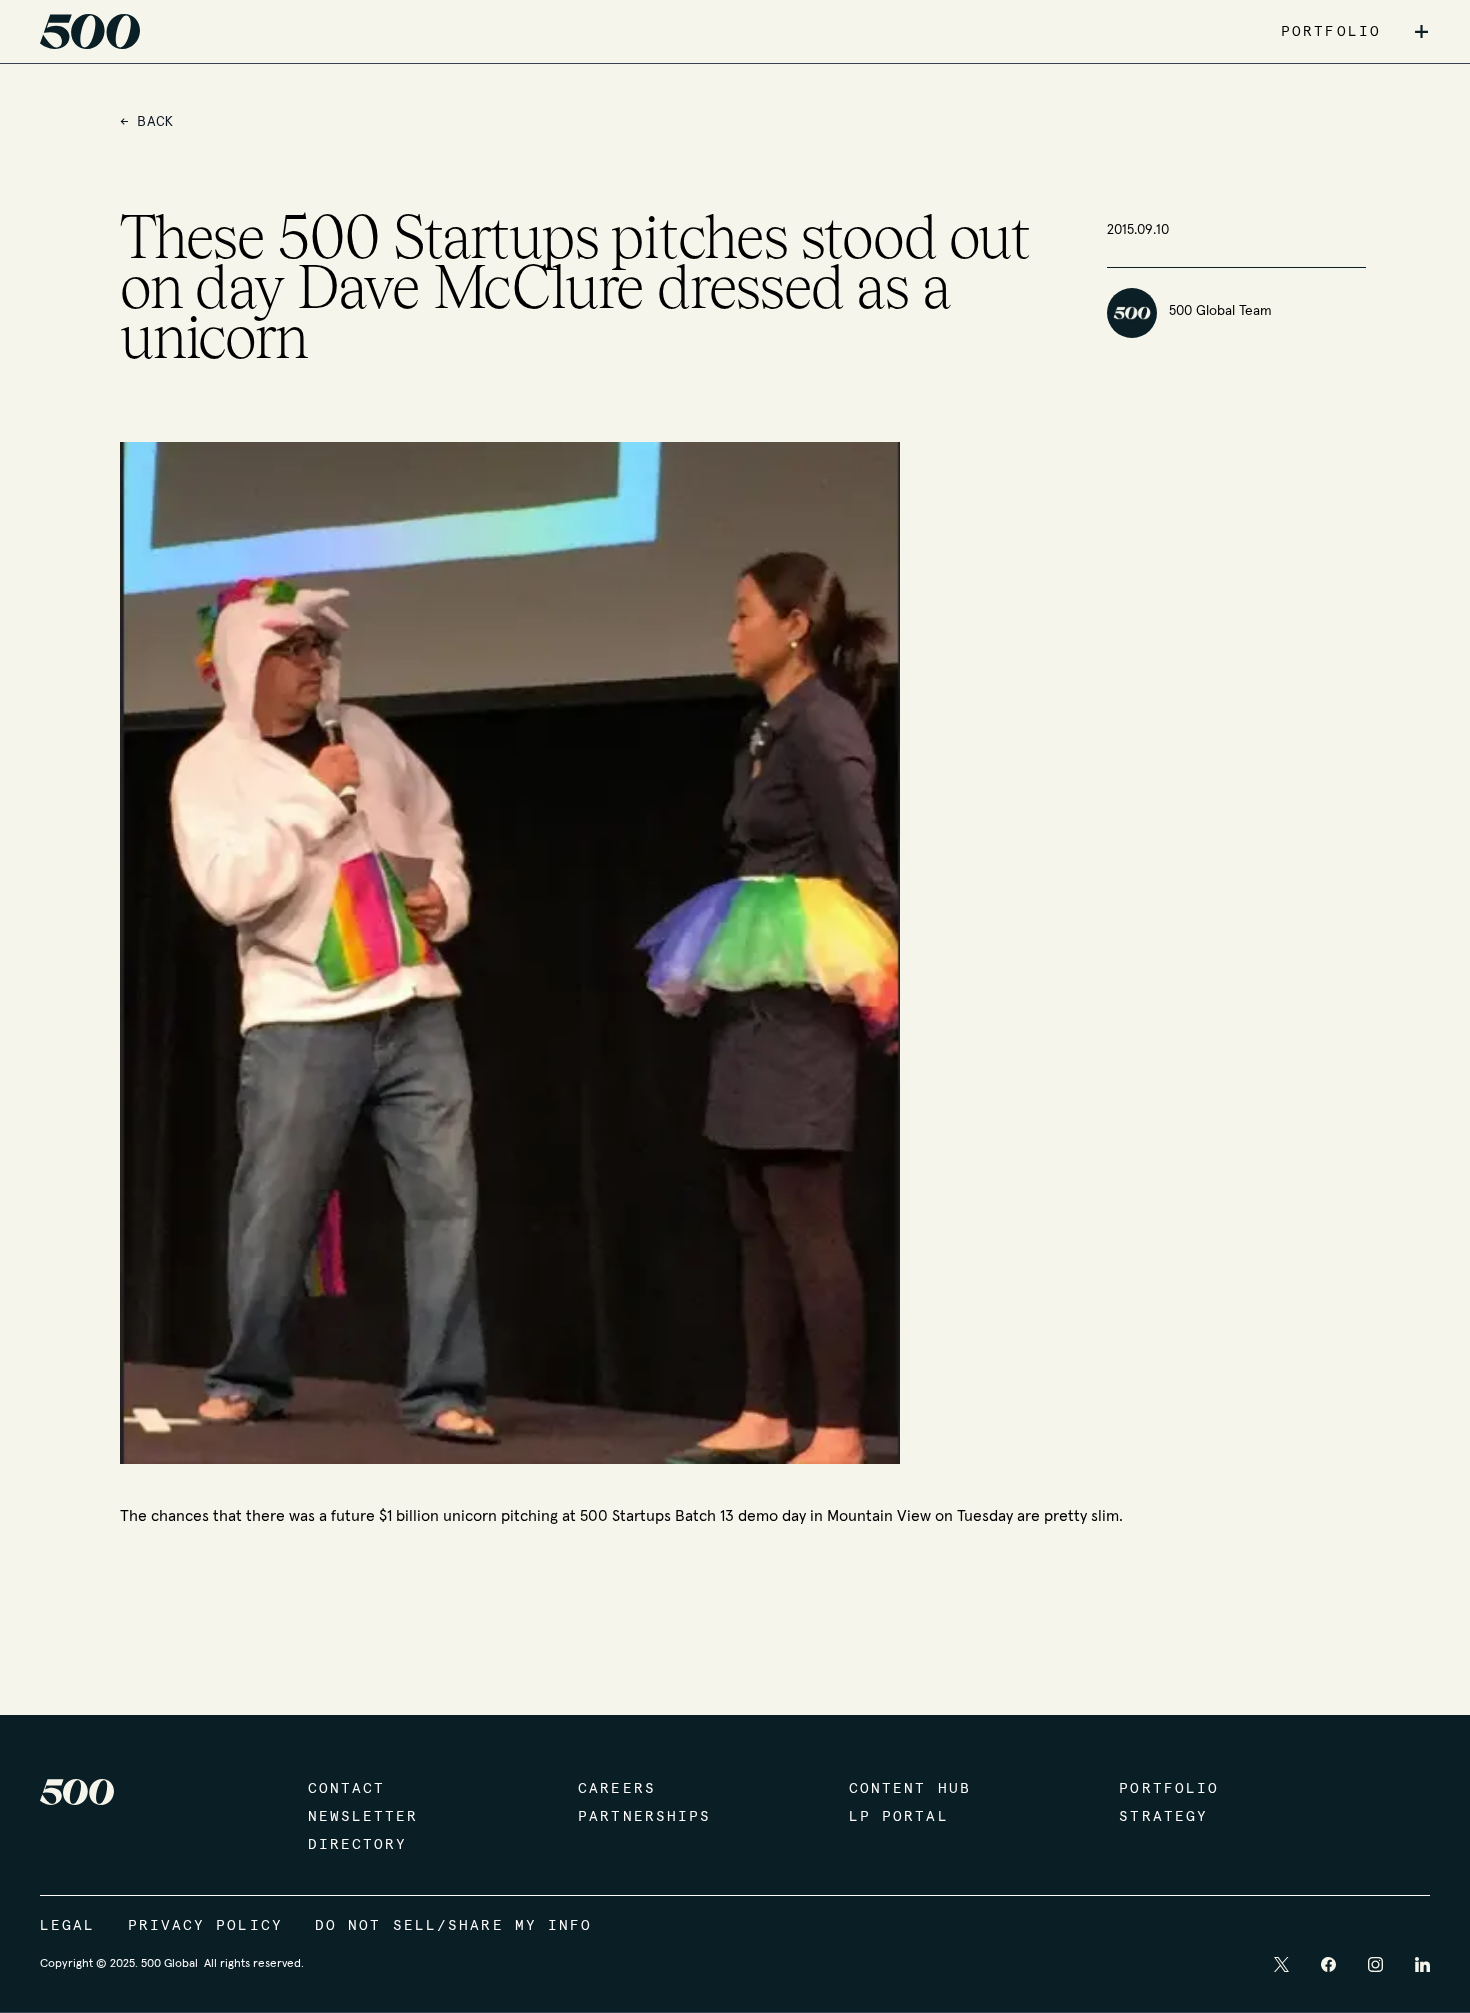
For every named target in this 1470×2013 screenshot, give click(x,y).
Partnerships (644, 1817)
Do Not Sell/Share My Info (454, 1926)
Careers (617, 1789)
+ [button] (1421, 32)
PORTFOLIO (1331, 32)
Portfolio (1169, 1789)
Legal (68, 1926)
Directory (358, 1845)
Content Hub (910, 1789)
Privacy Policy (205, 1926)
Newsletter (363, 1817)
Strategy (1163, 1817)
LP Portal (899, 1817)
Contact (347, 1789)
